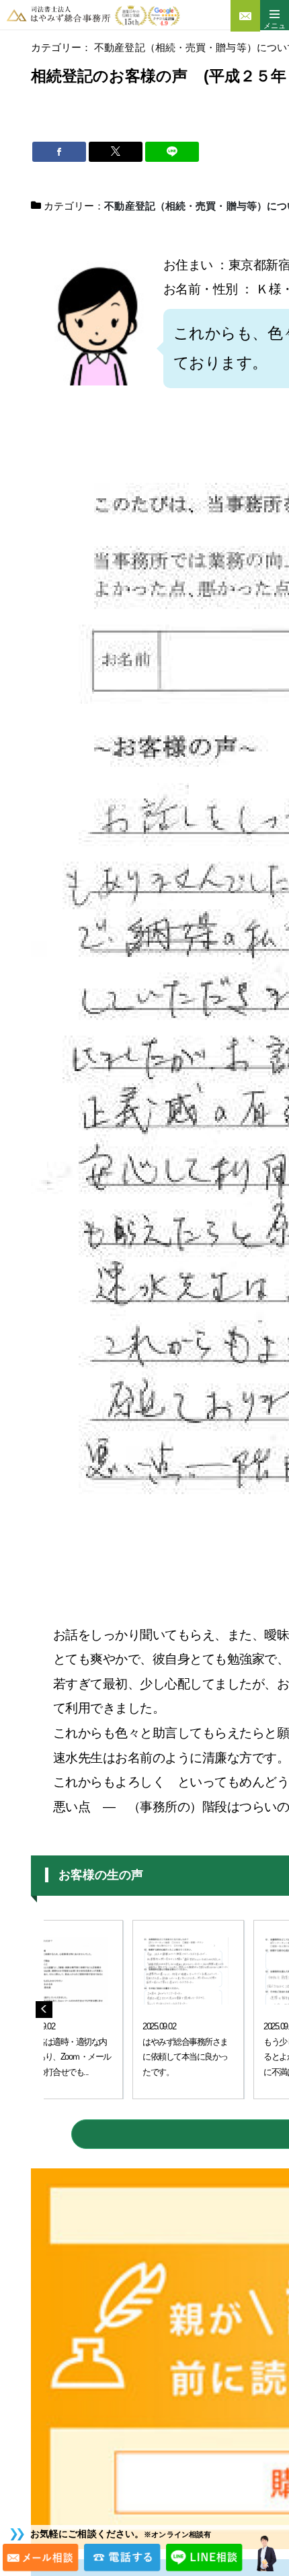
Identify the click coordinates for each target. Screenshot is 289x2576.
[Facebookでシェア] (59, 152)
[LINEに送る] (172, 152)
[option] (169, 2010)
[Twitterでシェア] (116, 152)
